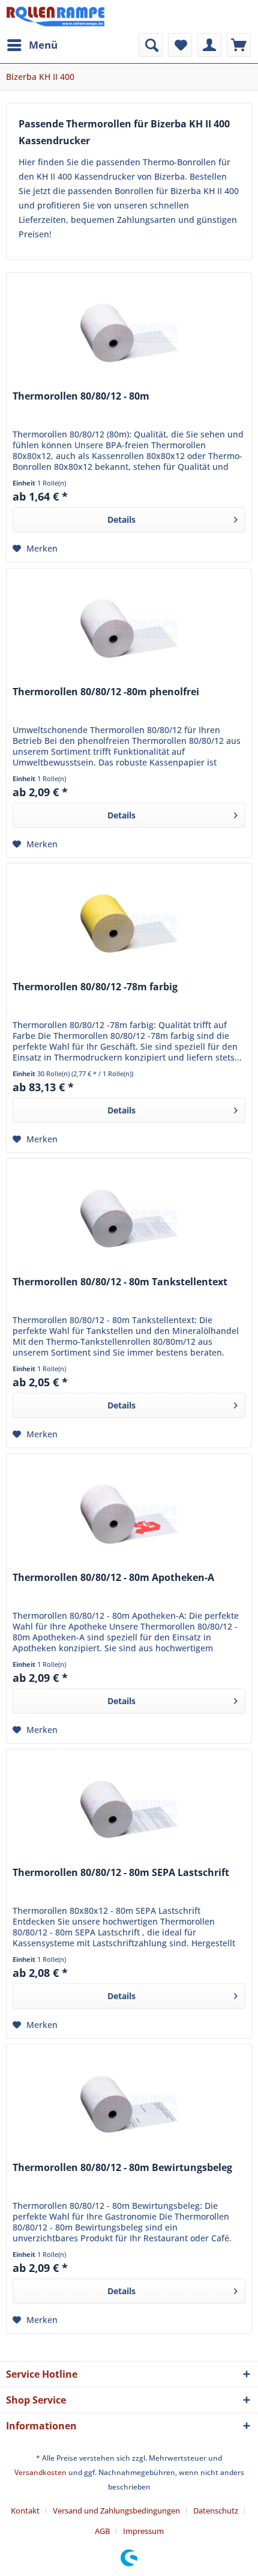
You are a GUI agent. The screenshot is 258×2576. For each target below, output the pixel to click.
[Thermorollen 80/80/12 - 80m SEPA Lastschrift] (129, 1809)
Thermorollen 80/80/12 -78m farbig (95, 987)
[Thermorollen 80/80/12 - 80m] (129, 333)
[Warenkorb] (239, 45)
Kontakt (25, 2511)
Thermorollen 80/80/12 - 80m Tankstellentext (120, 1282)
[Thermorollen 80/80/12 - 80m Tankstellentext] (129, 1219)
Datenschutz (216, 2511)
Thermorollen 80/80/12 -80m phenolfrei (106, 692)
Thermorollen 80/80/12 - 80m (81, 396)
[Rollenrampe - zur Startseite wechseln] (55, 17)
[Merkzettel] (180, 45)
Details (121, 519)
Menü (43, 45)
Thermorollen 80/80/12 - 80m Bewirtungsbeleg (122, 2168)
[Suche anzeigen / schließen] (151, 45)
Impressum (143, 2531)
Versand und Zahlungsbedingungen (116, 2511)
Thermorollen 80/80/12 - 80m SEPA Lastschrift (121, 1873)
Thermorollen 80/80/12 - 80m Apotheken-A (113, 1578)
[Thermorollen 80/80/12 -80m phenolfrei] (129, 629)
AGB (102, 2531)
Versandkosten (40, 2472)
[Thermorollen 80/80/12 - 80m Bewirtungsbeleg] (129, 2104)
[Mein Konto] (209, 45)
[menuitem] (32, 45)
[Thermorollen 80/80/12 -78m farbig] (129, 924)
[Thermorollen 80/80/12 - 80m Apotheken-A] (129, 1514)
